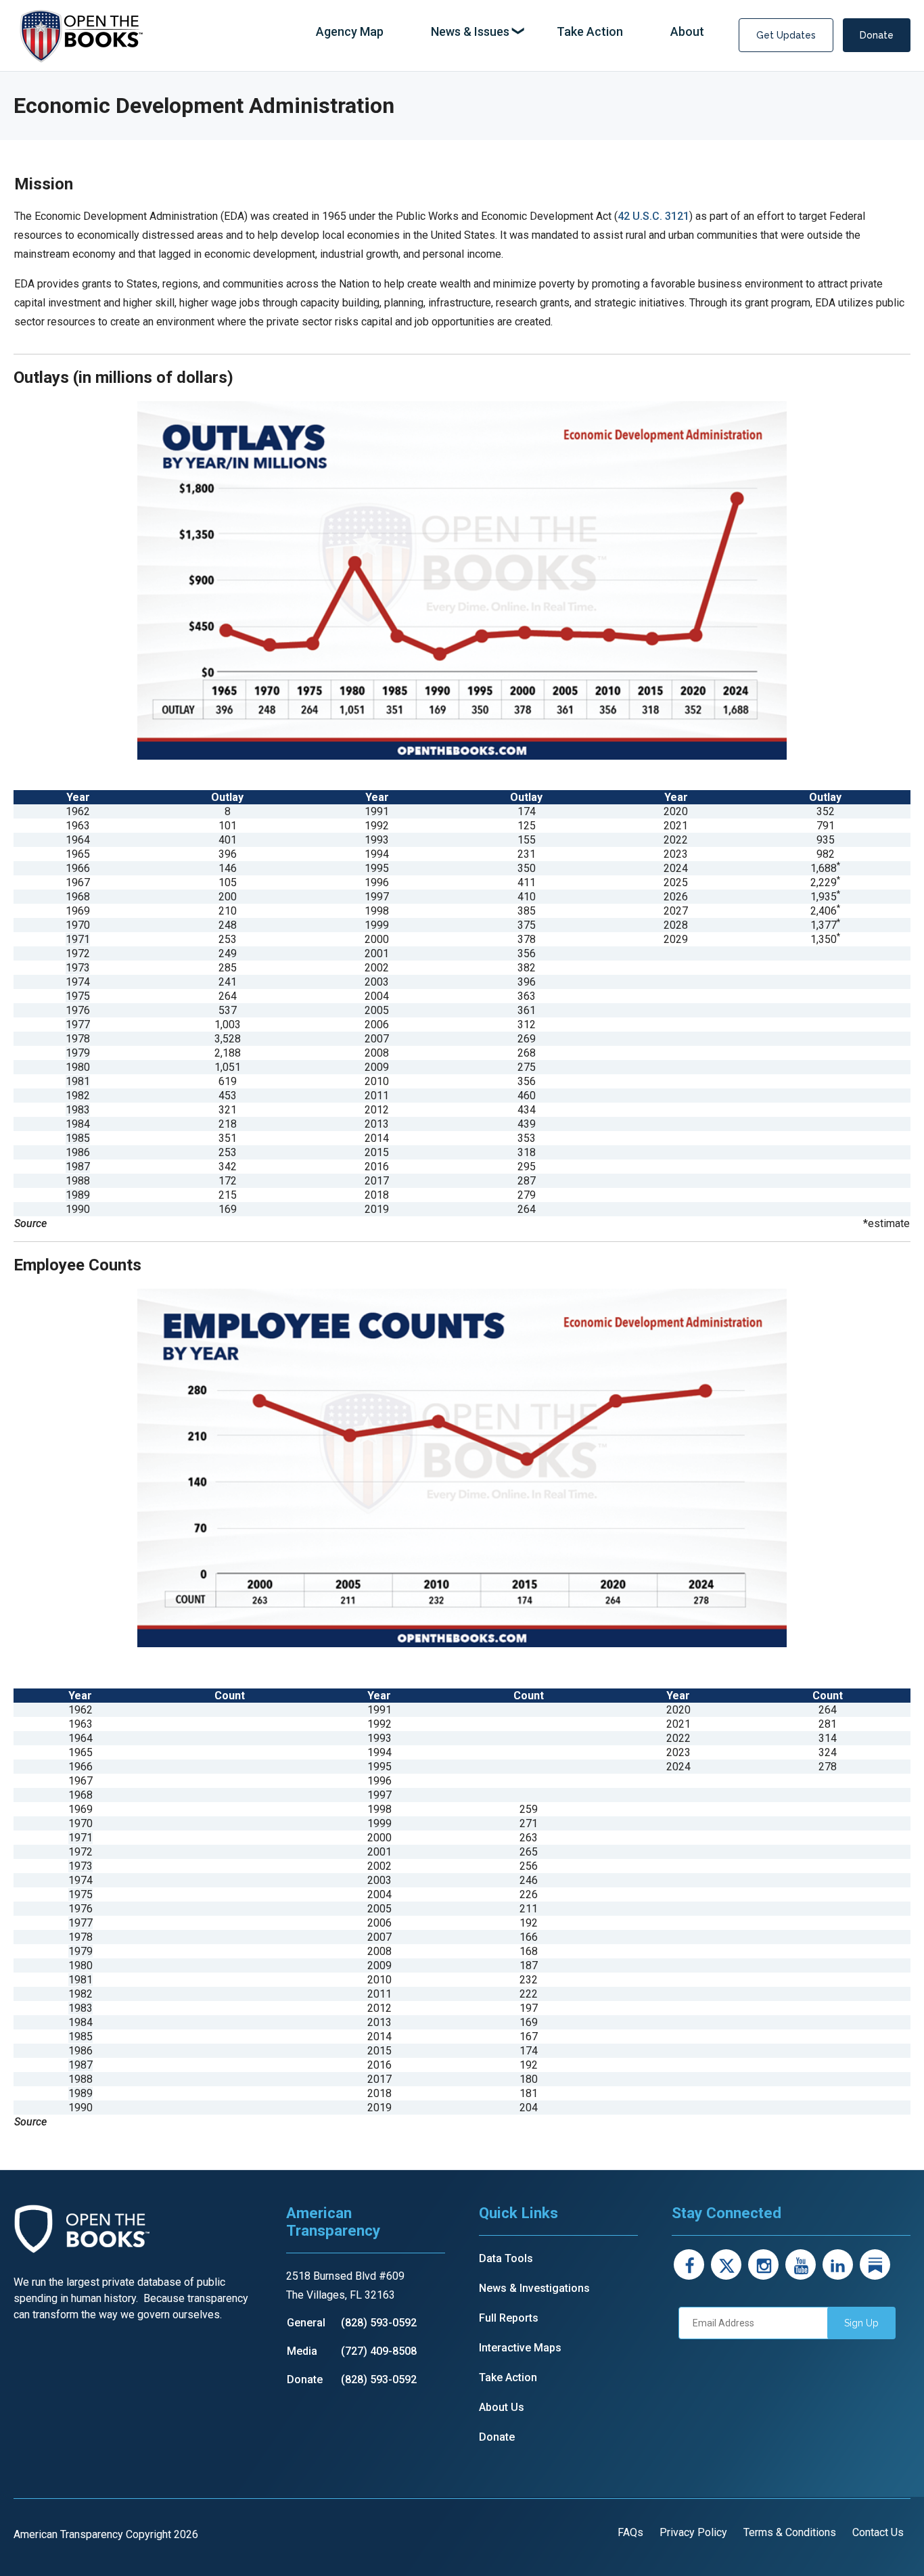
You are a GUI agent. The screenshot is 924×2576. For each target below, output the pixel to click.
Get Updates (786, 35)
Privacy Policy (693, 2532)
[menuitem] (350, 32)
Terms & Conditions (790, 2532)
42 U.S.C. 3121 (653, 216)
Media (302, 2351)
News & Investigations (534, 2288)
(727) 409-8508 (379, 2351)
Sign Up (861, 2323)
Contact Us (878, 2532)
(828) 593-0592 (379, 2323)
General (306, 2323)
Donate (877, 35)
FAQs (630, 2532)
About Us (502, 2407)
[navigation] (510, 32)
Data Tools (506, 2258)
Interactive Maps (520, 2348)
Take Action (508, 2377)
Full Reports (509, 2318)
